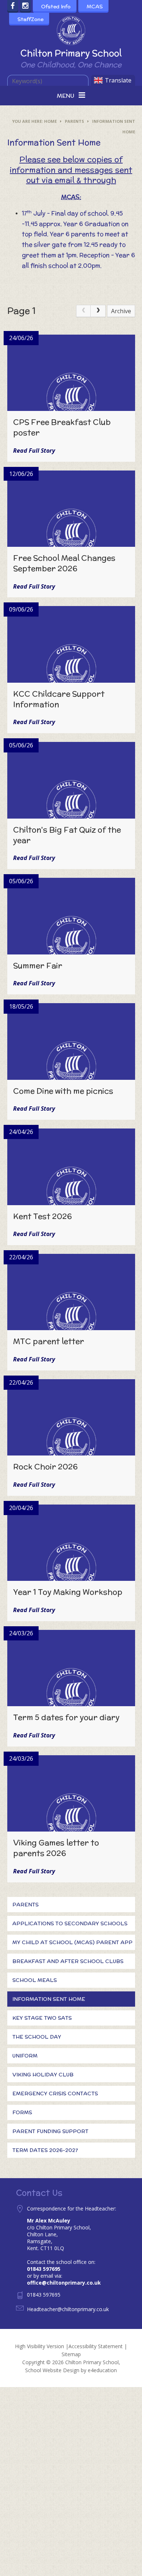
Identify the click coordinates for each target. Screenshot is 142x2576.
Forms (22, 2112)
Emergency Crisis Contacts (55, 2093)
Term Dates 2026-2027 (45, 2150)
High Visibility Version (40, 2346)
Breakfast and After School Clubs (68, 1961)
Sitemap (71, 2354)
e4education (102, 2370)
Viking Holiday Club (43, 2075)
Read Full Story (34, 451)
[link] (83, 311)
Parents (74, 121)
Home (50, 121)
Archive (121, 311)
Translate (118, 80)
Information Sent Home (49, 1999)
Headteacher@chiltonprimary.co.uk (68, 2309)
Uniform (25, 2056)
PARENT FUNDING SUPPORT (50, 2131)
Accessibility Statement (96, 2346)
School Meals (35, 1980)
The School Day (37, 2037)
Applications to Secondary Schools (70, 1923)
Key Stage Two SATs (42, 2018)
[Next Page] (98, 311)
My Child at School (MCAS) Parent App (72, 1942)
